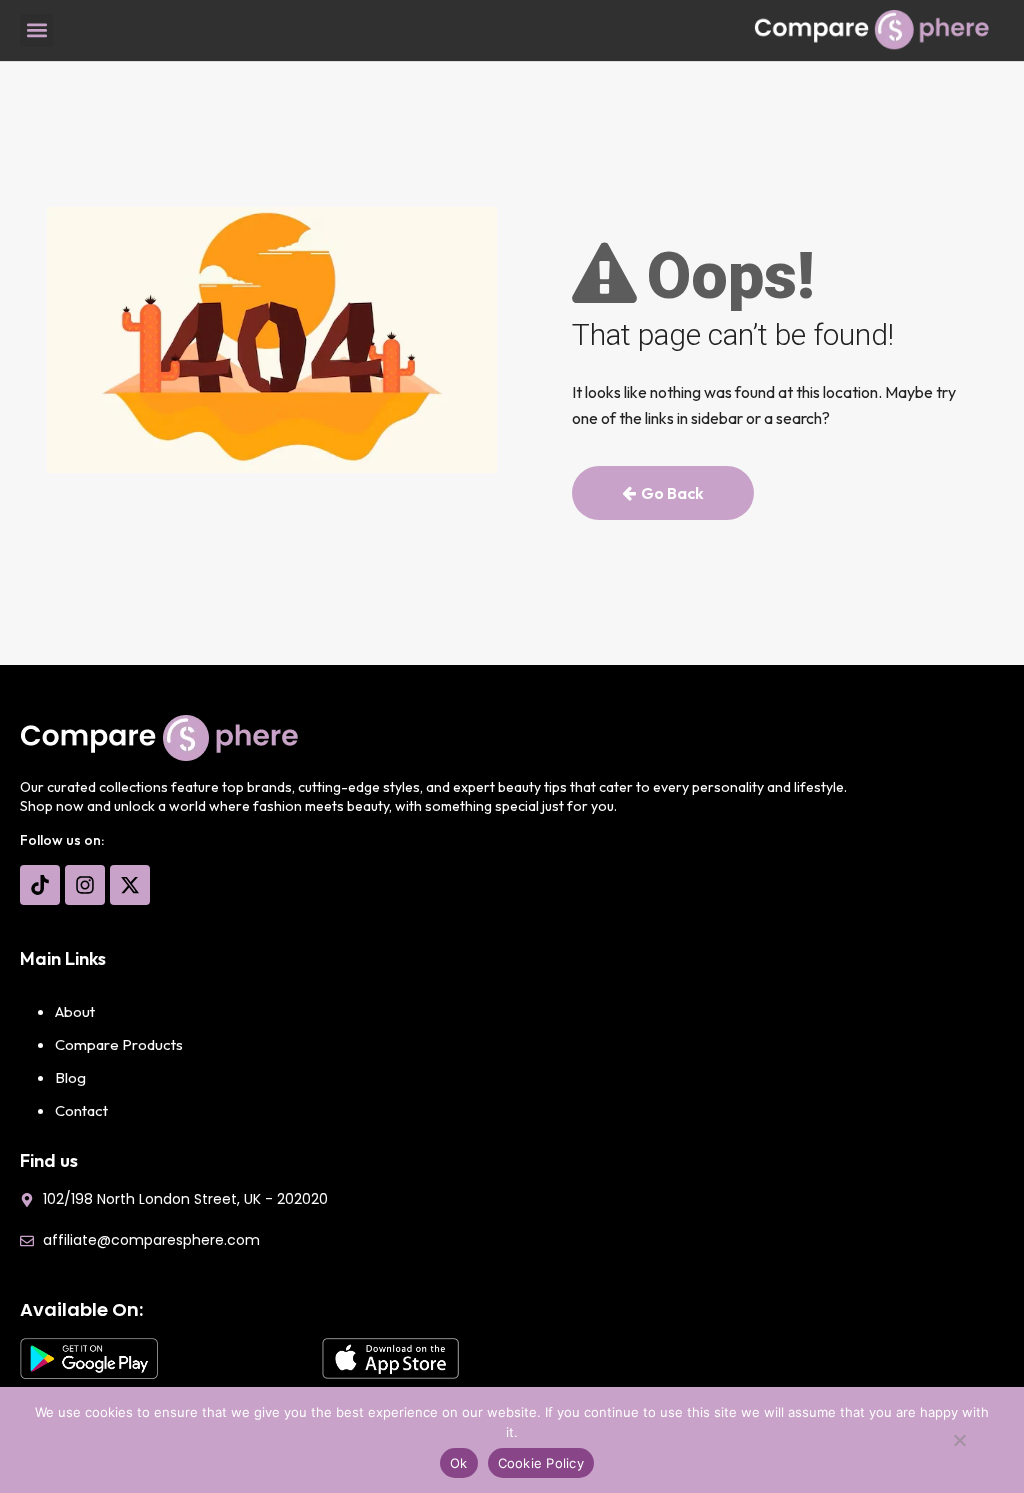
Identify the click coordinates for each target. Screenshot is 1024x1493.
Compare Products (119, 1044)
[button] (36, 30)
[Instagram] (85, 885)
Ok (459, 1463)
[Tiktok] (40, 885)
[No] (959, 1445)
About (75, 1011)
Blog (70, 1077)
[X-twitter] (130, 885)
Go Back (672, 493)
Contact (81, 1110)
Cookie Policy (541, 1463)
